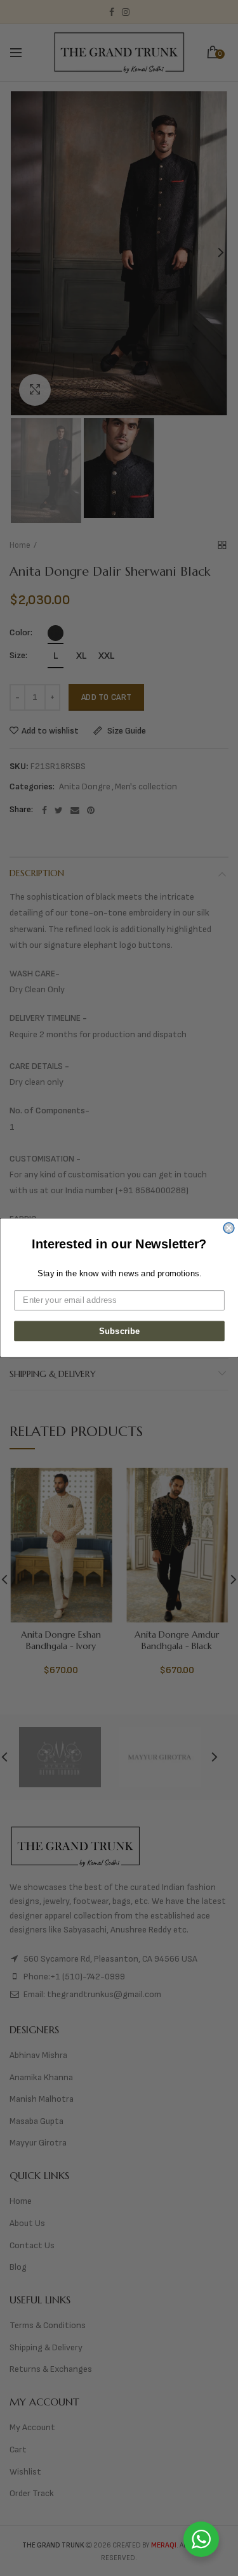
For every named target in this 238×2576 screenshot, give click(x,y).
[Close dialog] (229, 1228)
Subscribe (119, 1331)
